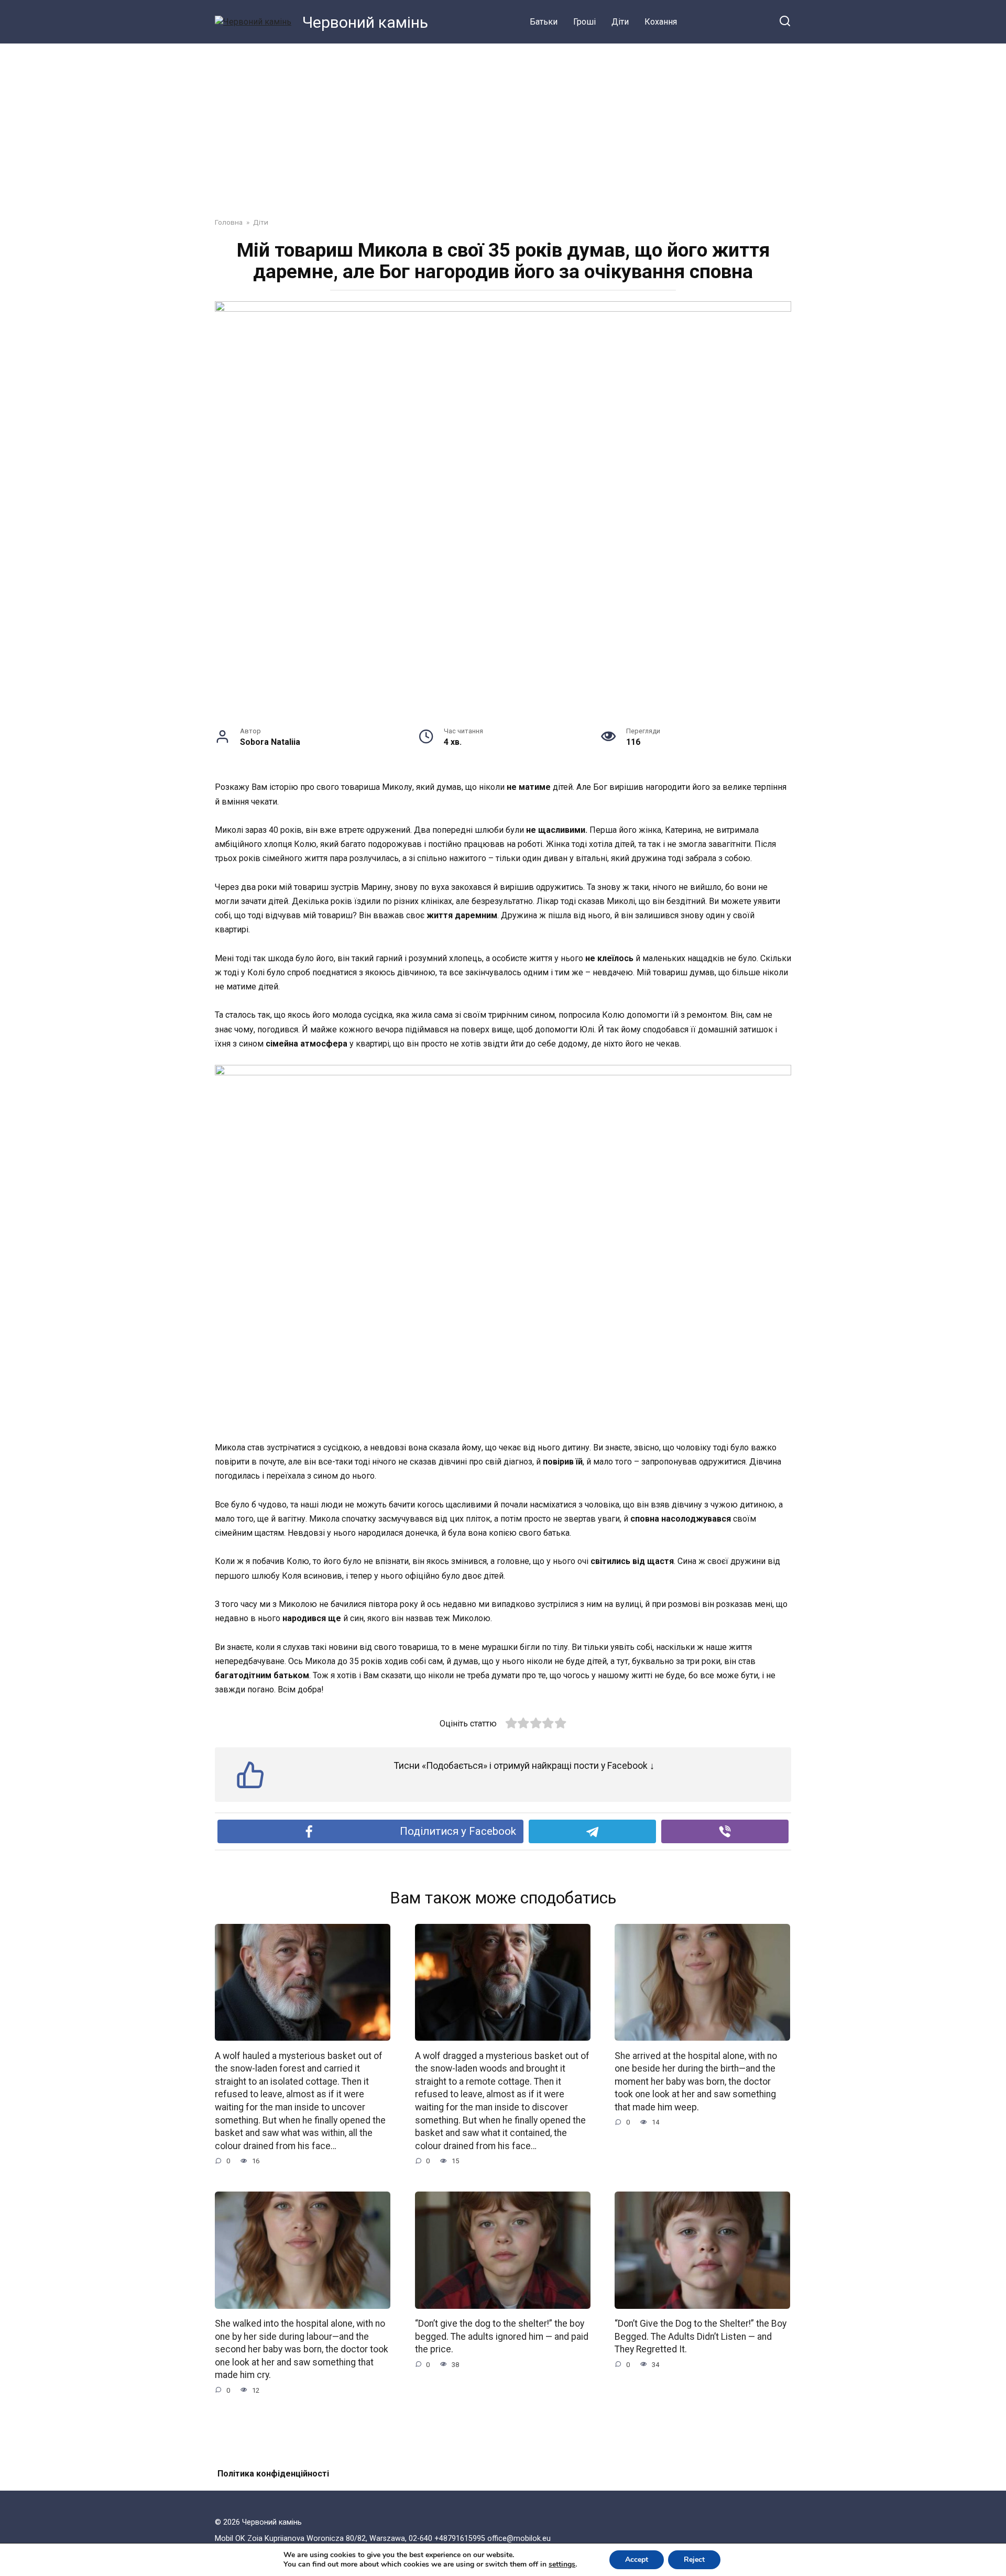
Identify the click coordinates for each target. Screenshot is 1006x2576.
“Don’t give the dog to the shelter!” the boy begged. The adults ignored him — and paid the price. (502, 2336)
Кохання (661, 22)
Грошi (584, 22)
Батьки (544, 22)
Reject (694, 2560)
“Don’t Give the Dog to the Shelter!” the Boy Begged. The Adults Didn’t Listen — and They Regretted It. (701, 2336)
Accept (637, 2560)
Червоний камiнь (365, 22)
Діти (620, 22)
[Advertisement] (503, 123)
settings (562, 2564)
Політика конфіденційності (273, 2474)
